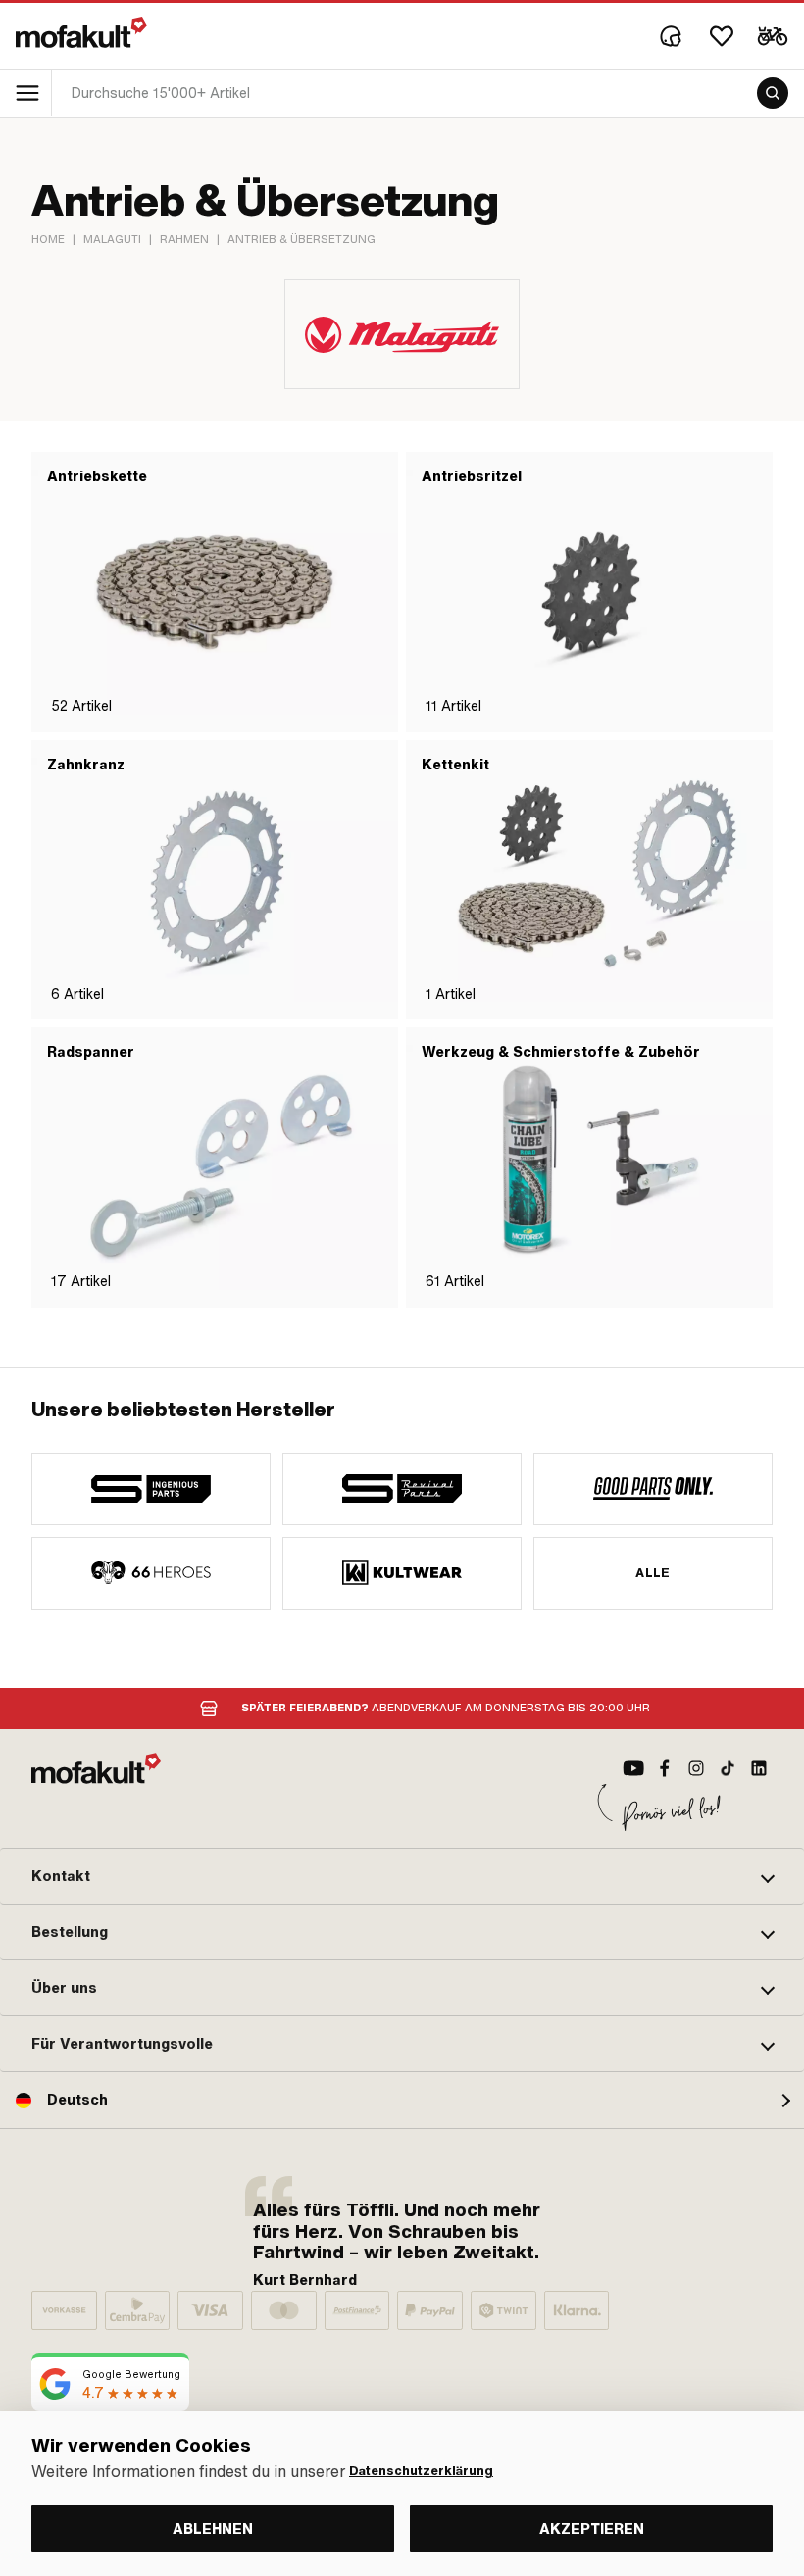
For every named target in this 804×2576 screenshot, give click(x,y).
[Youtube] (633, 1768)
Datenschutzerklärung (421, 2471)
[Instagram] (696, 1768)
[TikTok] (728, 1768)
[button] (402, 1876)
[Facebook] (665, 1768)
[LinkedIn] (759, 1768)
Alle (653, 1573)
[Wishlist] (722, 36)
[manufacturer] (151, 1489)
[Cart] (773, 36)
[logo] (81, 32)
